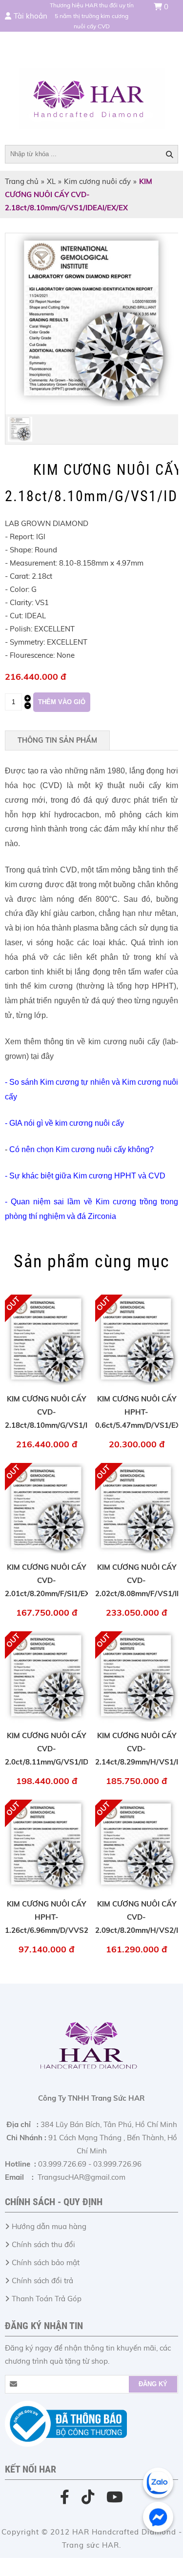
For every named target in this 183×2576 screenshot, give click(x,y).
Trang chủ (22, 181)
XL (51, 181)
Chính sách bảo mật (46, 2262)
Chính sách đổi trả (42, 2281)
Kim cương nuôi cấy (97, 181)
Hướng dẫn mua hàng (49, 2226)
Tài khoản (30, 16)
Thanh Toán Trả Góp (47, 2299)
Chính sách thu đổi (43, 2244)
